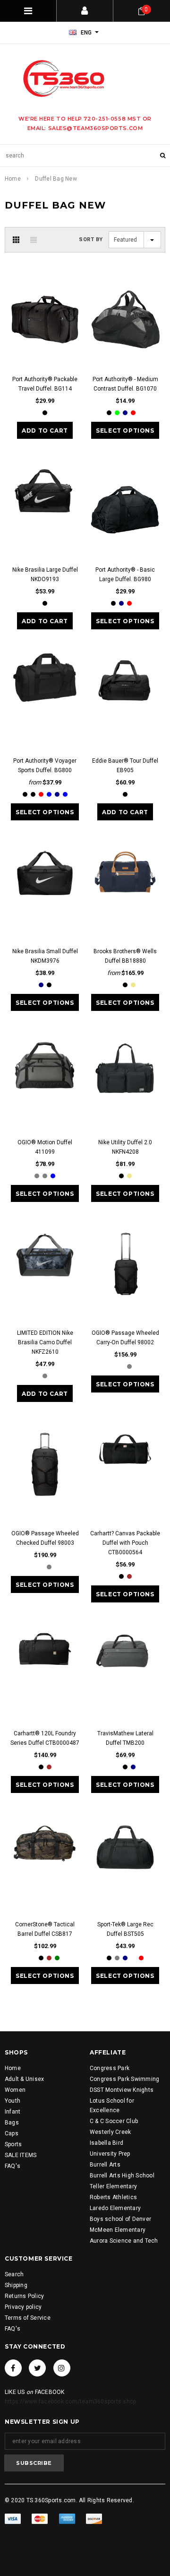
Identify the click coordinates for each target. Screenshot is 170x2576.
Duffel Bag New (56, 179)
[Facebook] (13, 2368)
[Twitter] (37, 2368)
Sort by (91, 239)
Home (13, 179)
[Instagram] (62, 2368)
